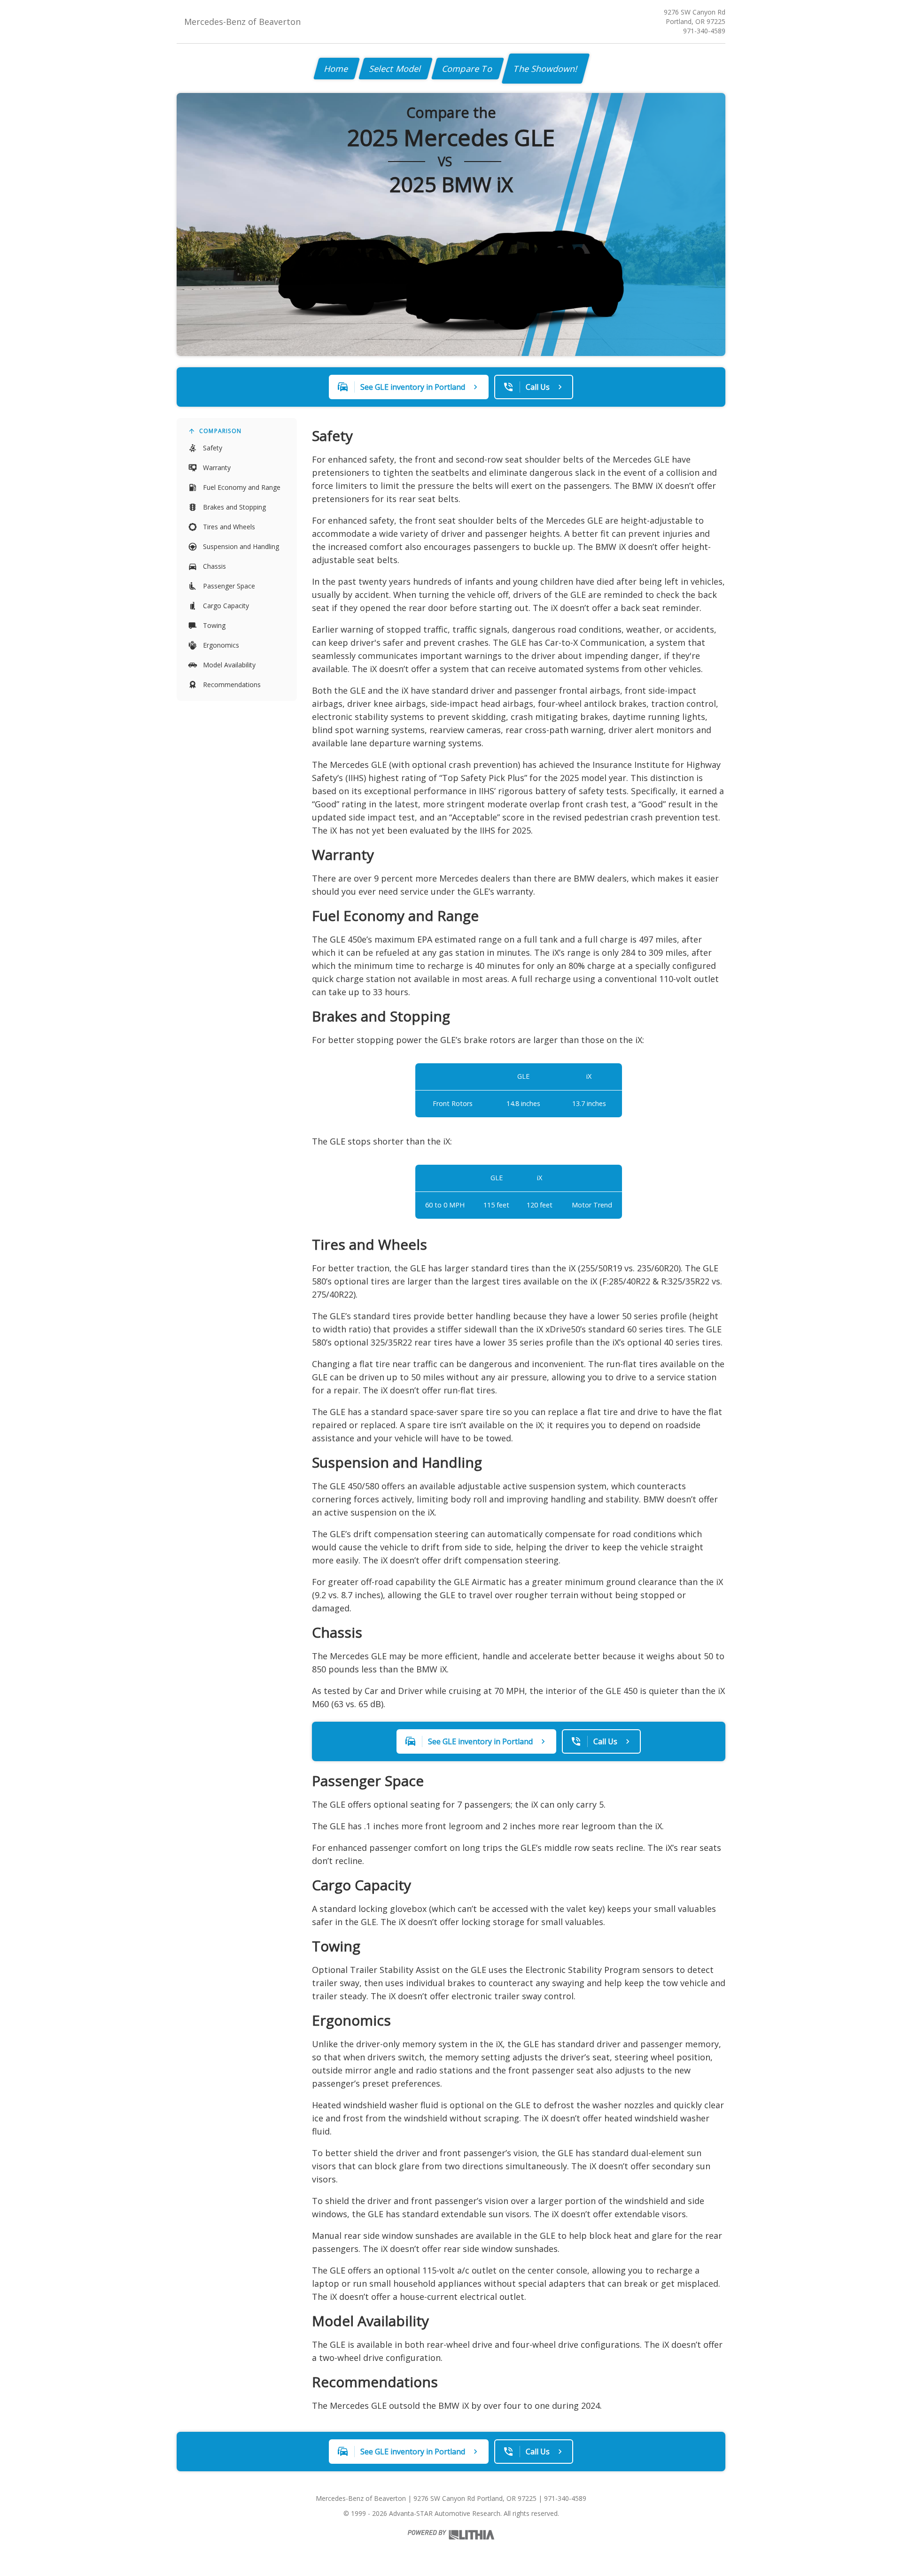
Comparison (220, 431)
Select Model (396, 69)
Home (337, 69)
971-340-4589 (704, 31)
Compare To (468, 69)
